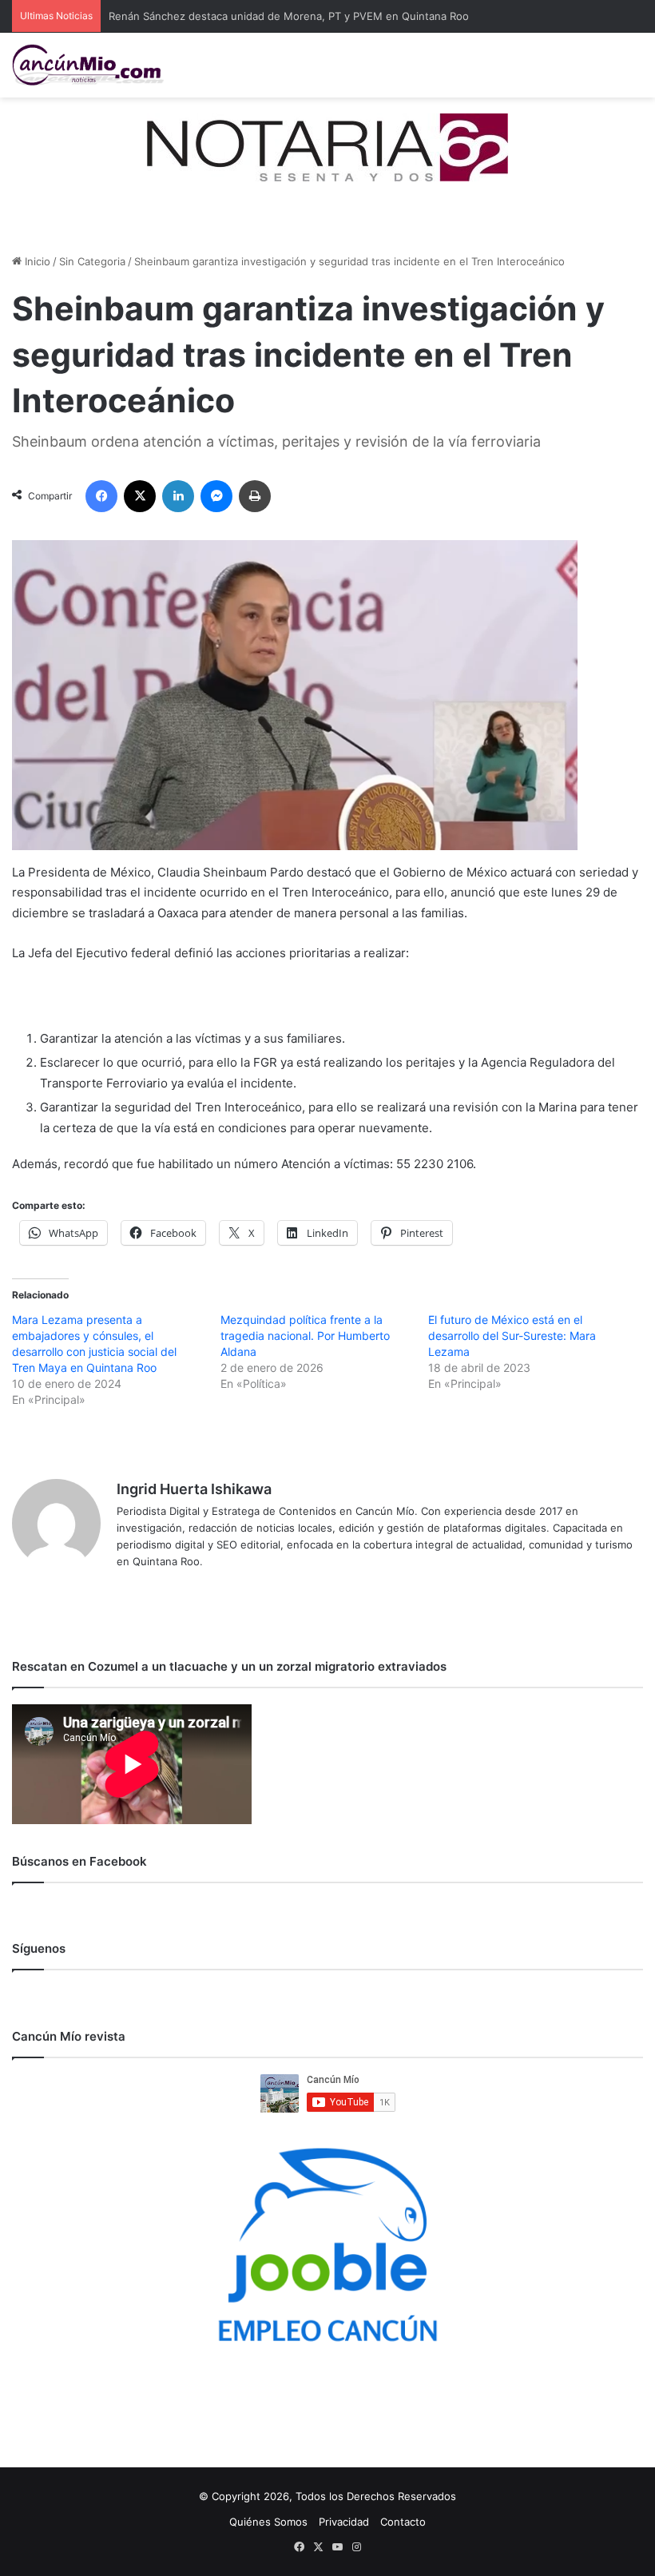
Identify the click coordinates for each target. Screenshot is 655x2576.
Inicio (36, 261)
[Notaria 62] (327, 146)
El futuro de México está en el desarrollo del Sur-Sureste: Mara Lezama (512, 1336)
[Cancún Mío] (88, 65)
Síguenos (39, 1948)
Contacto (403, 2522)
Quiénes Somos (268, 2522)
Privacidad (344, 2522)
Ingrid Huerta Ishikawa (194, 1489)
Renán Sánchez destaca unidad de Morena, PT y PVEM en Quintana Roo (289, 16)
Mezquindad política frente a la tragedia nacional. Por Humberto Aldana (305, 1336)
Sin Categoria (92, 261)
